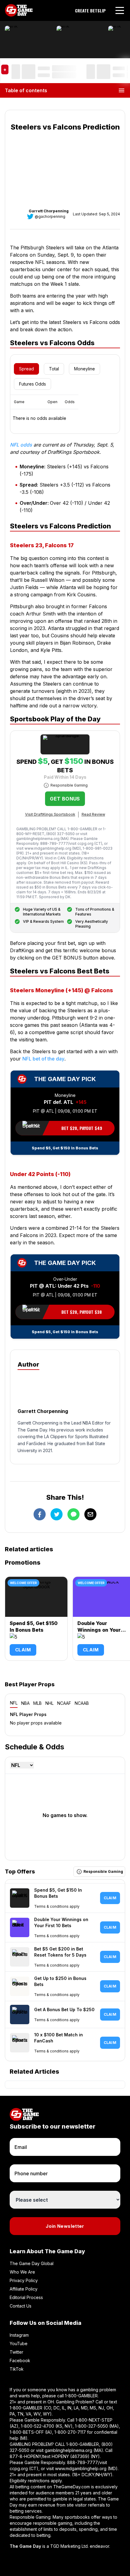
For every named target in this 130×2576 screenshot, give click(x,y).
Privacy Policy (24, 2280)
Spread (26, 369)
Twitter (16, 2352)
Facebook (20, 2360)
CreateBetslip (90, 11)
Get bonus (65, 799)
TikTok (17, 2369)
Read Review (93, 814)
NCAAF (64, 1703)
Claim (23, 1650)
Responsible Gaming (69, 785)
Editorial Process (26, 2297)
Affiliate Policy (24, 2289)
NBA (25, 1703)
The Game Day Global (32, 2263)
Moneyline (84, 369)
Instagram (19, 2335)
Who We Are (22, 2272)
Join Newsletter (65, 2226)
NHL (49, 1703)
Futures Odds (32, 384)
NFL (14, 1703)
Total (54, 369)
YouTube (19, 2343)
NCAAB (82, 1703)
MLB (37, 1703)
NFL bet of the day (43, 1059)
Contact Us (21, 2306)
